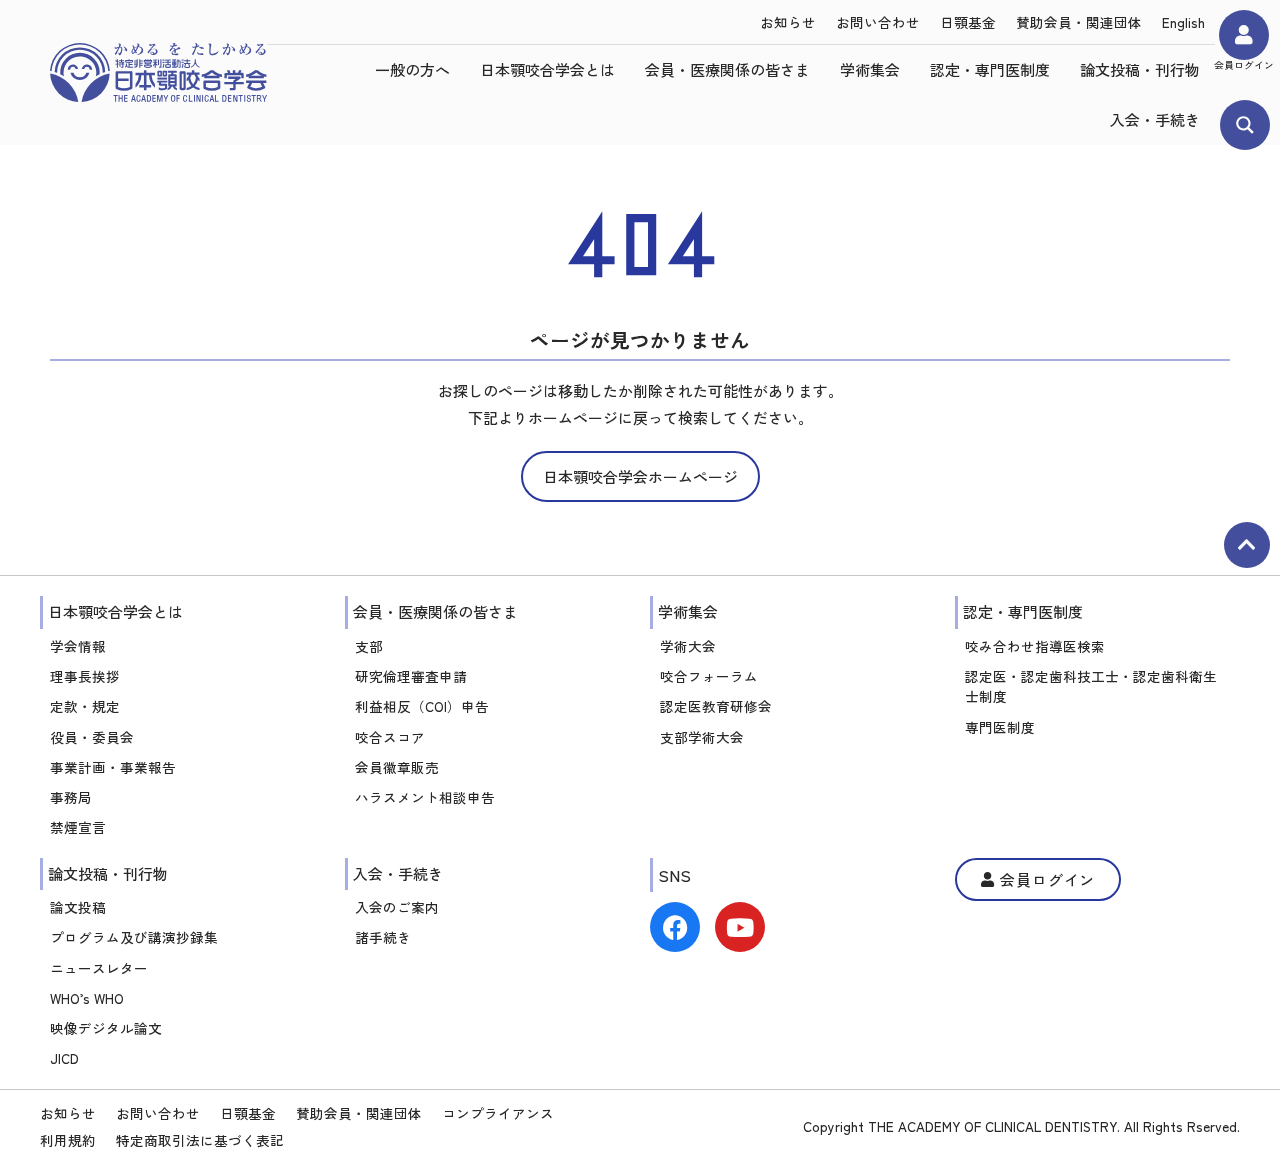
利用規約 (68, 1140)
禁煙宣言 (78, 827)
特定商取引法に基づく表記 (200, 1140)
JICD (64, 1058)
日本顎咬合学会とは (547, 69)
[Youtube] (740, 927)
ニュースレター (99, 968)
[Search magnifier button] (1245, 125)
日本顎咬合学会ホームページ (640, 476)
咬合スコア (390, 737)
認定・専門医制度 (990, 69)
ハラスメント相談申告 (425, 797)
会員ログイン (1244, 65)
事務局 (71, 797)
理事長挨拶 (85, 676)
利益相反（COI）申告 (422, 706)
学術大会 (688, 646)
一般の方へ (412, 69)
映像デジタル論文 (106, 1028)
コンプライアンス (498, 1113)
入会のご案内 (397, 907)
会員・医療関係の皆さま (727, 69)
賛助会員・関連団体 (1079, 22)
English (1183, 22)
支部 (369, 646)
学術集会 (870, 69)
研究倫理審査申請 (411, 676)
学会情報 (78, 646)
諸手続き (383, 937)
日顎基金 (968, 22)
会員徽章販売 (397, 767)
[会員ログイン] (1244, 35)
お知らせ (788, 22)
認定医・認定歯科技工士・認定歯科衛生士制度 (1091, 686)
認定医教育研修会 (716, 706)
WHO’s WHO (87, 998)
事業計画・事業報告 (113, 767)
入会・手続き (1155, 119)
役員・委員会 (92, 737)
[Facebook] (675, 927)
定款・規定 (85, 706)
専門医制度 (1000, 727)
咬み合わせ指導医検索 (1035, 646)
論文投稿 (78, 907)
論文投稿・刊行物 (1140, 69)
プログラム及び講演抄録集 (134, 937)
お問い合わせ (878, 22)
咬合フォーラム (709, 676)
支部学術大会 (702, 737)
